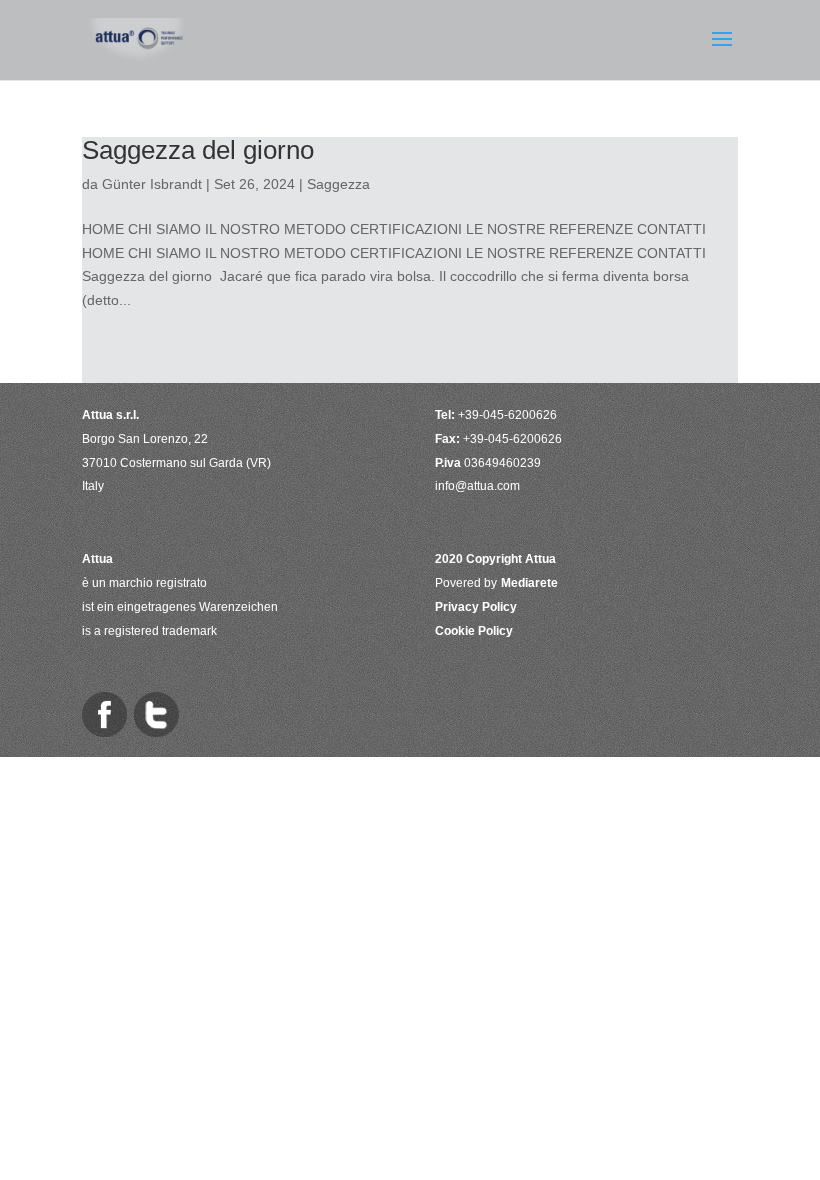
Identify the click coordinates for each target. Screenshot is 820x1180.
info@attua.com (477, 486)
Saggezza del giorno (198, 150)
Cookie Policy (474, 631)
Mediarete (529, 583)
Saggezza (338, 184)
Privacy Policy (476, 607)
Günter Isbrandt (152, 184)
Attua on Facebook (104, 714)
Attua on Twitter (156, 714)
